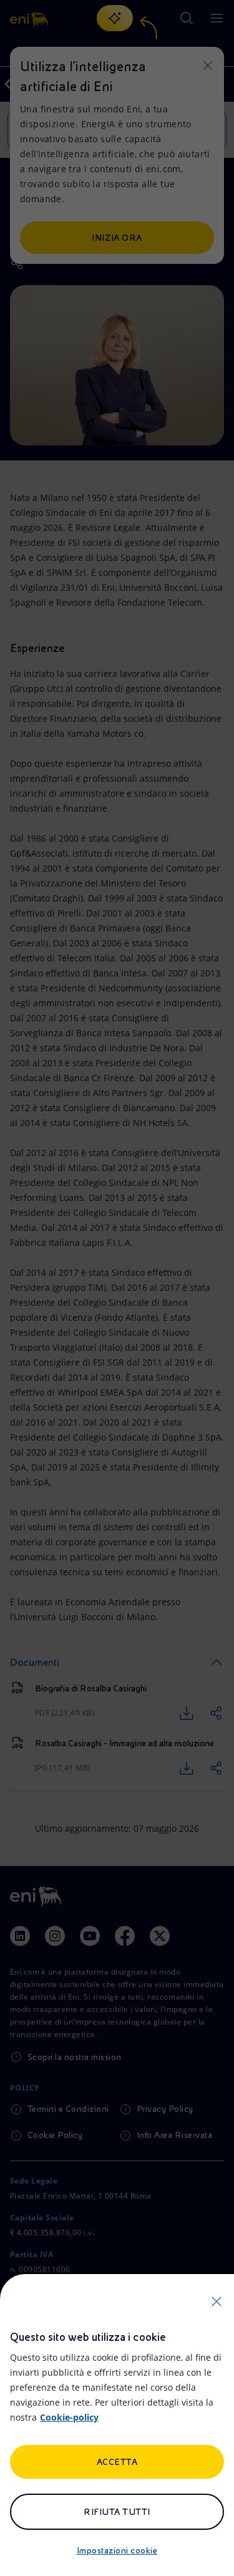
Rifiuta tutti (117, 2512)
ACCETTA (117, 2462)
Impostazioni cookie (117, 2550)
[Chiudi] (217, 2301)
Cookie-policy (69, 2417)
